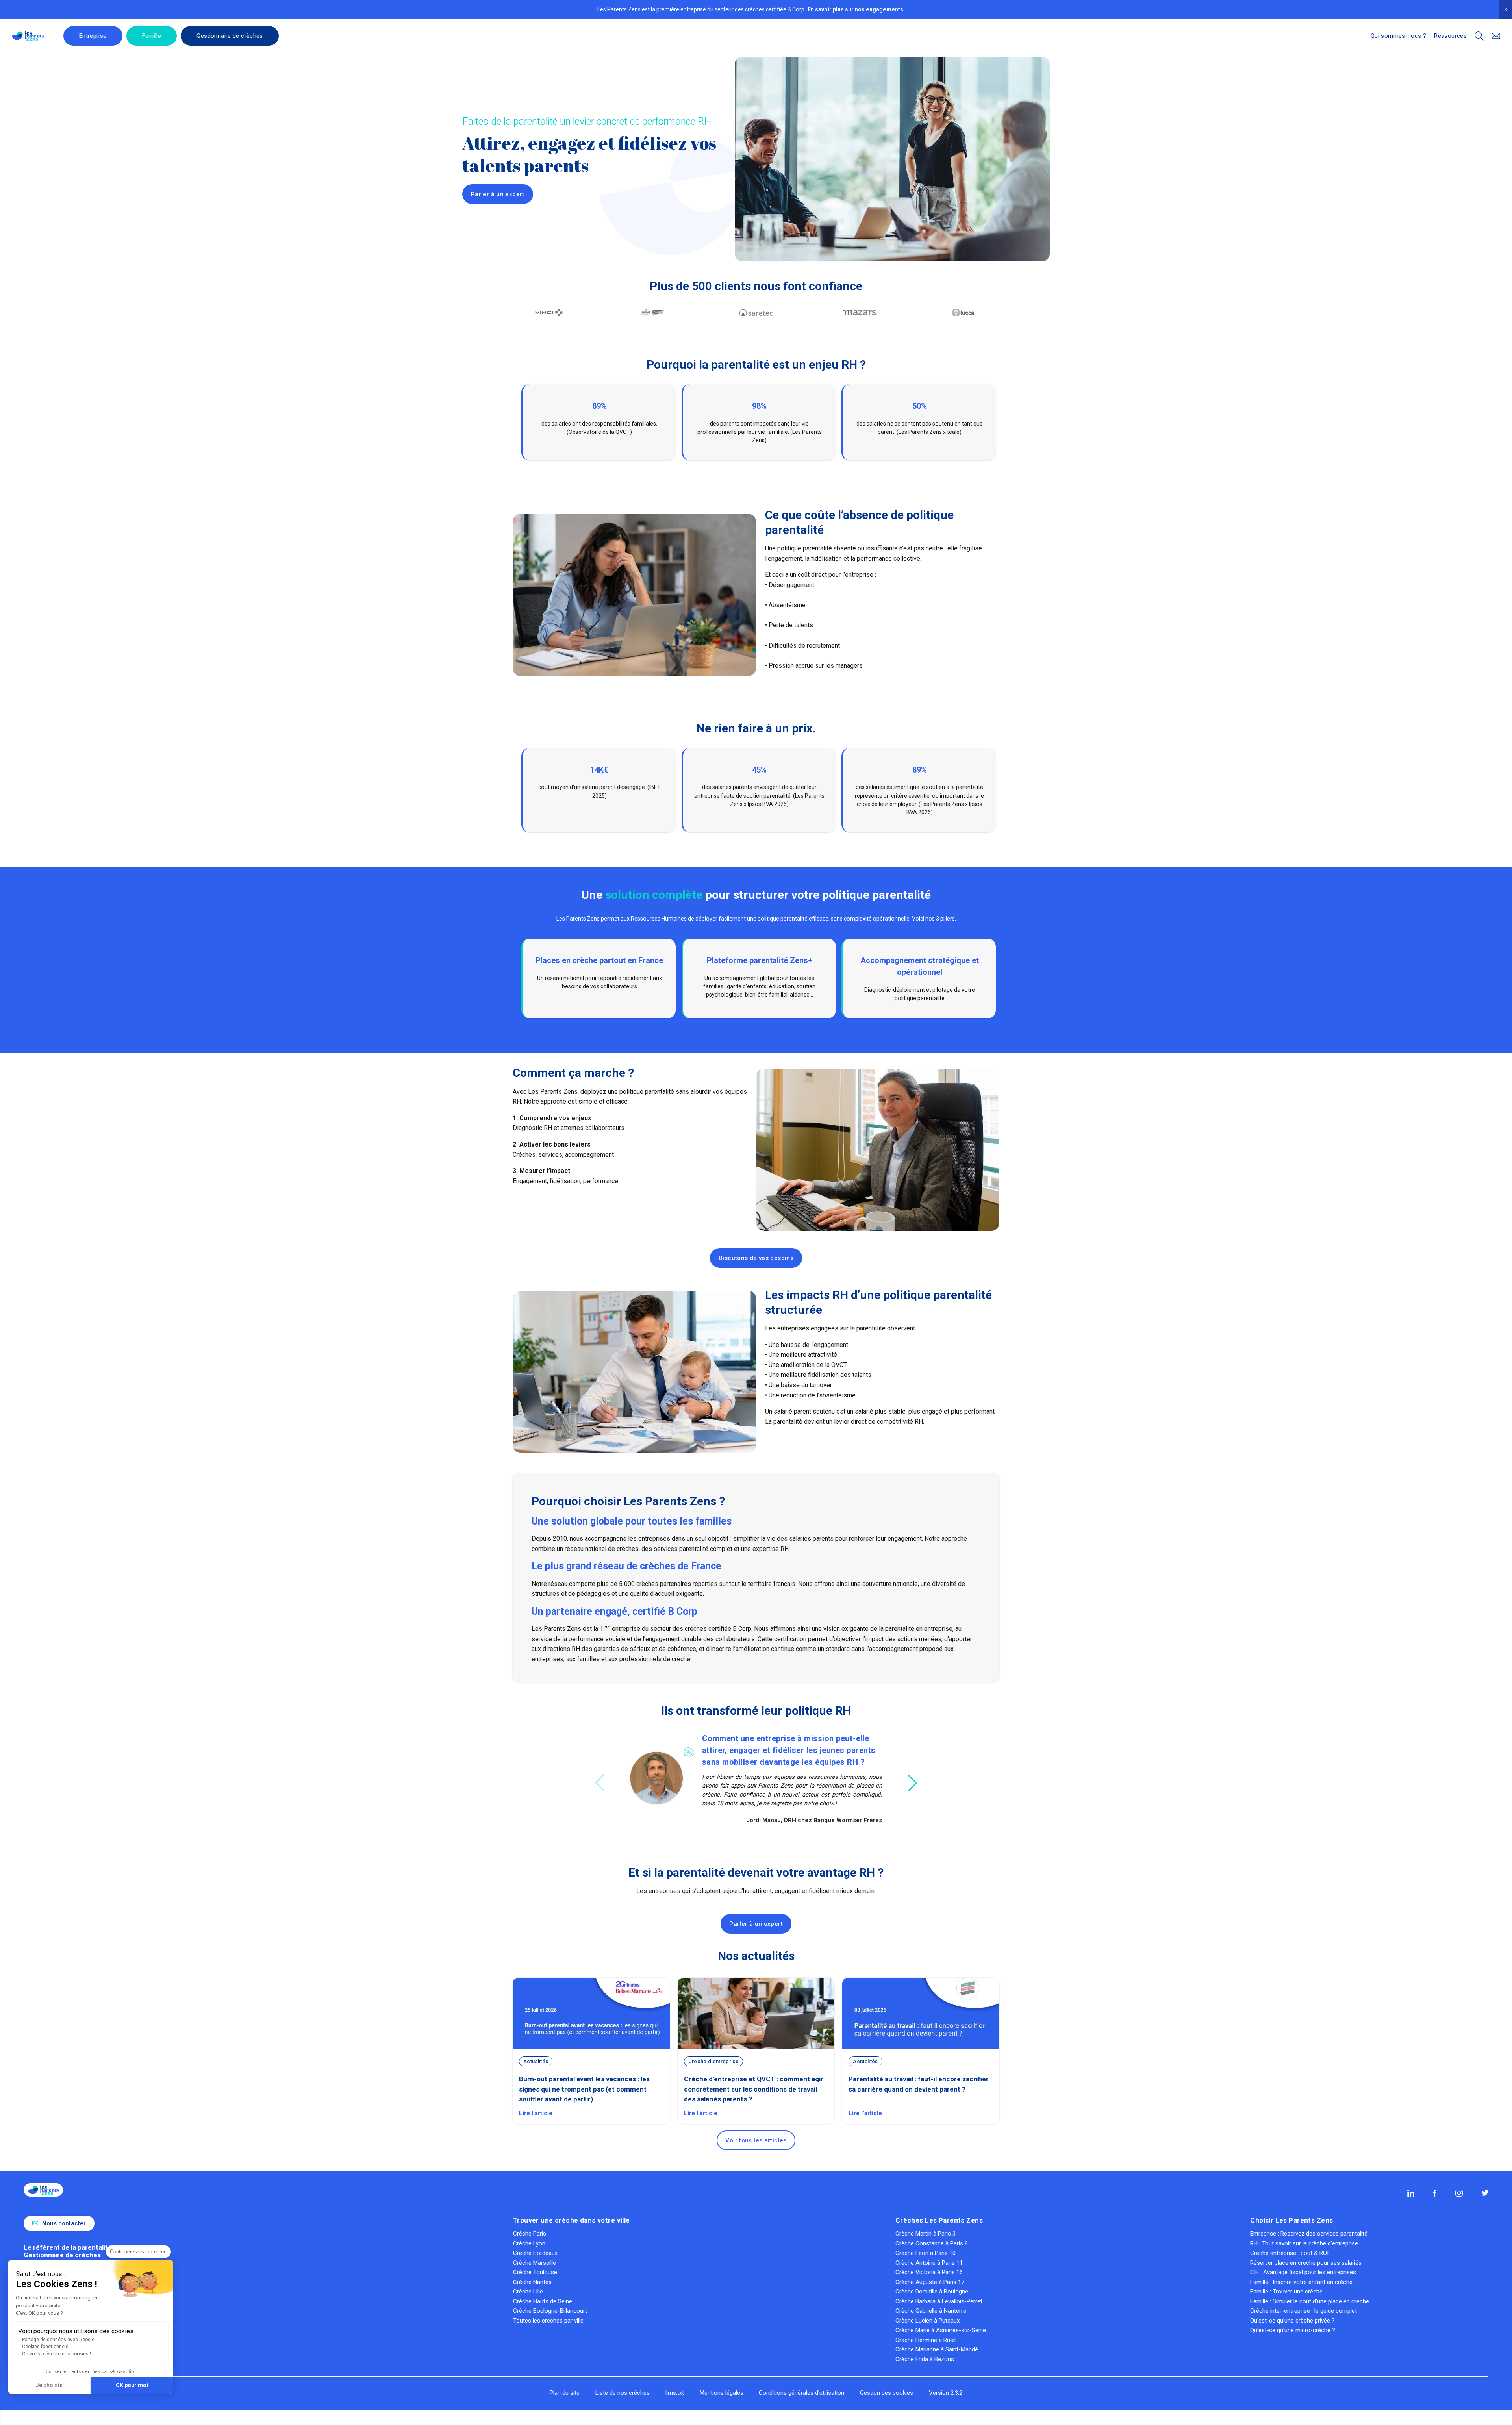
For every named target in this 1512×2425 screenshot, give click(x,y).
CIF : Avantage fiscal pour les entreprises (1303, 2272)
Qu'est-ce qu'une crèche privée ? (1292, 2321)
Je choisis (49, 2385)
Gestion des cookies (887, 2393)
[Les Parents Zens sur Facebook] (1435, 2193)
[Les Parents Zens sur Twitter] (1485, 2193)
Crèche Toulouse (535, 2272)
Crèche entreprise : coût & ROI (1289, 2253)
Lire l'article (536, 2113)
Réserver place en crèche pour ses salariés (1306, 2263)
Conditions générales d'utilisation (801, 2393)
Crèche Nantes (532, 2282)
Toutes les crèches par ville (548, 2321)
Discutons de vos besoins (756, 1258)
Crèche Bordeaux (535, 2253)
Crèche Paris (530, 2234)
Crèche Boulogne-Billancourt (550, 2311)
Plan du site (565, 2393)
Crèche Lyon (529, 2243)
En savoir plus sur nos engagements (855, 10)
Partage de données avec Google (58, 2340)
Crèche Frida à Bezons (925, 2359)
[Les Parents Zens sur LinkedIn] (1411, 2193)
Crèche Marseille (535, 2263)
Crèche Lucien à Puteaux (927, 2321)
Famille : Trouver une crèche (1286, 2292)
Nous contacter (64, 2223)
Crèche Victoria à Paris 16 (929, 2272)
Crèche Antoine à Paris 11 (929, 2263)
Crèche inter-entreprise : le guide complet (1304, 2311)
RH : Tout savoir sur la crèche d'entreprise (1304, 2243)
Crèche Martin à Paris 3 (926, 2234)
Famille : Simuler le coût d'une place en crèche (1310, 2301)
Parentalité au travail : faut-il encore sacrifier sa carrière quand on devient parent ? (919, 2084)
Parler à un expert (498, 194)
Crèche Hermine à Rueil (926, 2340)
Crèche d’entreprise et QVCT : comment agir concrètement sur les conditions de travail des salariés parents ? (754, 2089)
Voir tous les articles (756, 2140)
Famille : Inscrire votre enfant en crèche (1301, 2282)
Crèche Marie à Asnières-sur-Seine (941, 2330)
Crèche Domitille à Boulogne (932, 2292)
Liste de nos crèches (623, 2393)
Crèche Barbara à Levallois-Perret (939, 2301)
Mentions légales (722, 2393)
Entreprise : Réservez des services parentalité (1309, 2234)
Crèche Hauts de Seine (543, 2301)
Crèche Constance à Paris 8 (932, 2243)
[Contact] (1496, 36)
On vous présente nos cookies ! (57, 2354)
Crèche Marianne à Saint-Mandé (937, 2349)
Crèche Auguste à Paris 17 (930, 2282)
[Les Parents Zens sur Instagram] (1459, 2193)
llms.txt (675, 2393)
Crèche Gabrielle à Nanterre (931, 2311)
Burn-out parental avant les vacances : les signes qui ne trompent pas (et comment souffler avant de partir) (584, 2089)
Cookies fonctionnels (45, 2347)
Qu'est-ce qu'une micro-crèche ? (1293, 2330)
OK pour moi (132, 2385)
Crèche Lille (528, 2292)
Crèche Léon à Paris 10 (926, 2253)
